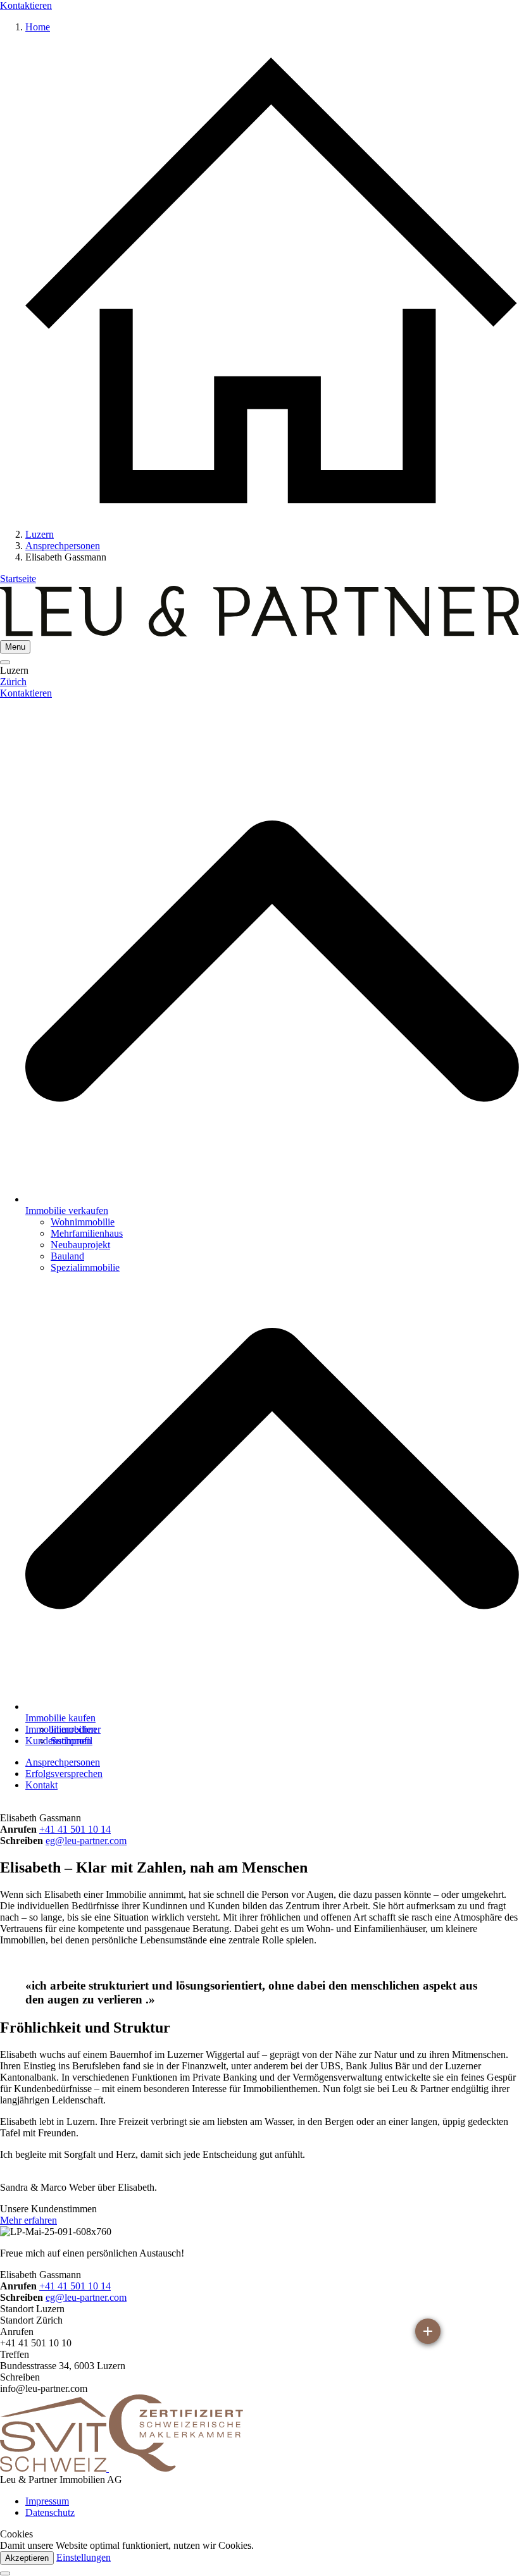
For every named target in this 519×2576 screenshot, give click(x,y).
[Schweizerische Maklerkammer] (176, 2468)
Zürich (13, 682)
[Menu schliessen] (5, 662)
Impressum (47, 2501)
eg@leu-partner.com (86, 1841)
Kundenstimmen (58, 1741)
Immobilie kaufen (60, 1718)
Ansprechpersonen (63, 1762)
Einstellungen (84, 2557)
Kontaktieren (26, 5)
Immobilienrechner (63, 1729)
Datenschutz (50, 2512)
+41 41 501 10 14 (75, 1829)
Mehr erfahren (28, 2220)
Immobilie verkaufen (67, 1211)
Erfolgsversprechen (64, 1774)
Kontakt (41, 1785)
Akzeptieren (27, 2558)
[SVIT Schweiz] (54, 2468)
